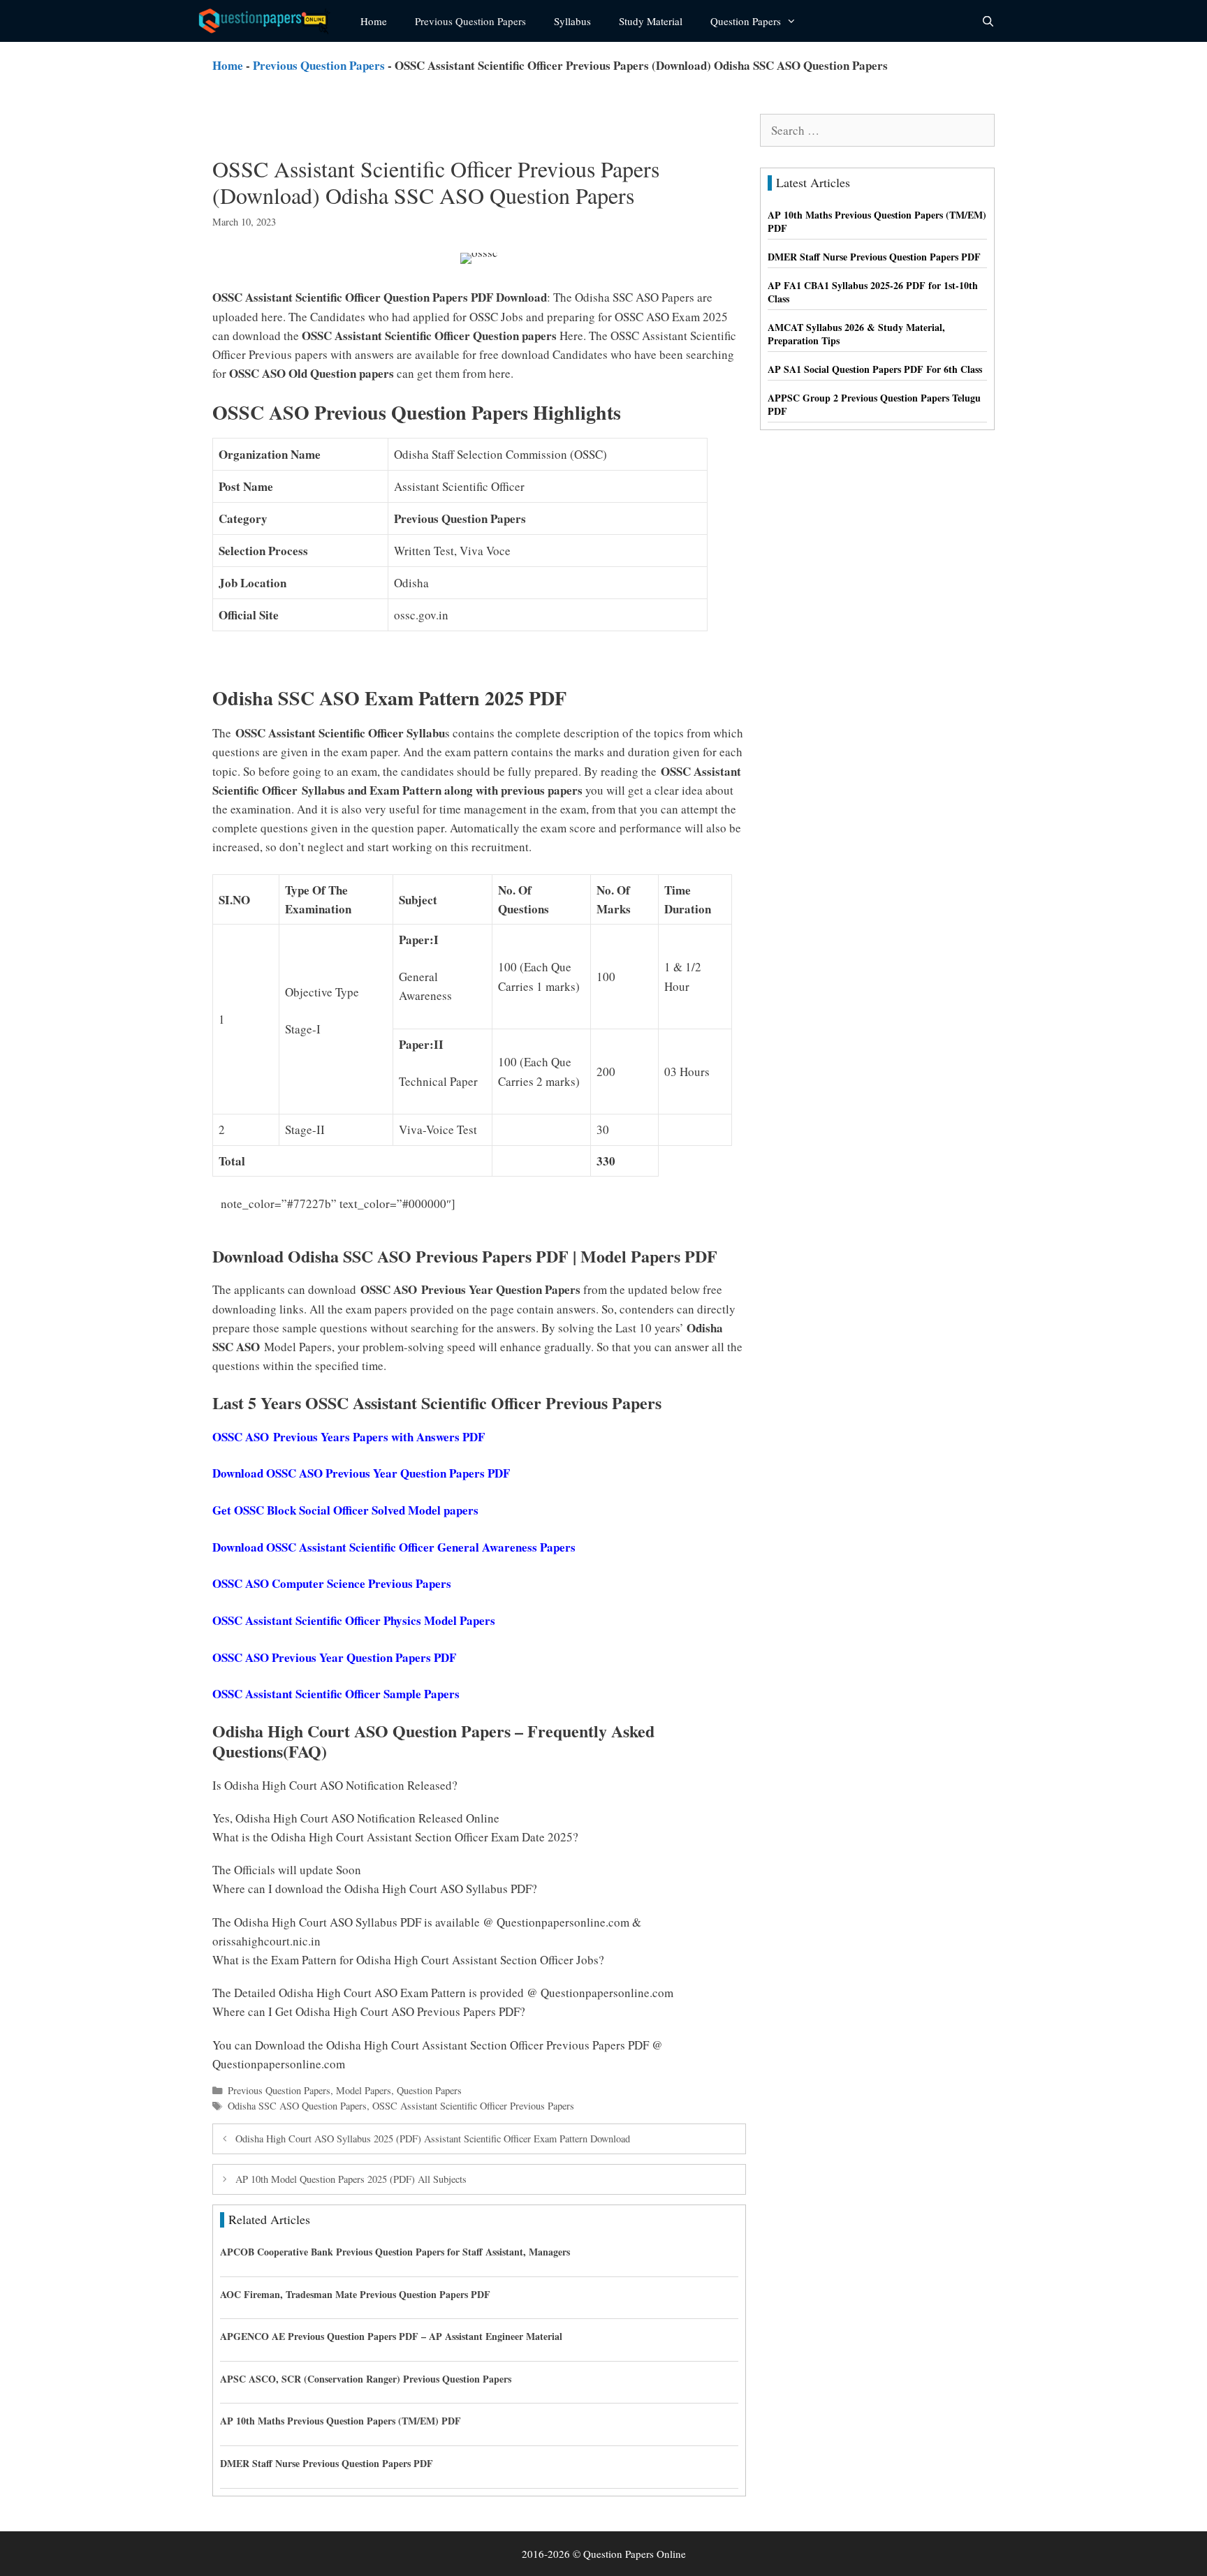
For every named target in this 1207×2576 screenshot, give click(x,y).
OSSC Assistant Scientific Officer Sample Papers (336, 1694)
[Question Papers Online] (269, 21)
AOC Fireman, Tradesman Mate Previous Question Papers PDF (355, 2294)
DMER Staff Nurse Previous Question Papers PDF (327, 2463)
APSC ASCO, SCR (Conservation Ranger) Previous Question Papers (366, 2379)
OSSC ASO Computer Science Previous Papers (332, 1583)
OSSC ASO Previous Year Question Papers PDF (334, 1657)
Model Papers (364, 2090)
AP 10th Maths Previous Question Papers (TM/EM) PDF (341, 2421)
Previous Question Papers (470, 21)
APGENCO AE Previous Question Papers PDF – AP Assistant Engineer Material (391, 2336)
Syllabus (572, 21)
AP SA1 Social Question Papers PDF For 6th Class (875, 369)
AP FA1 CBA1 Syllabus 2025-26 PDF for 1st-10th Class (873, 292)
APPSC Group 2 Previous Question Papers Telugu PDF (874, 405)
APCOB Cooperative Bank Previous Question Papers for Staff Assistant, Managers (395, 2252)
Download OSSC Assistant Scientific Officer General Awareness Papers (394, 1547)
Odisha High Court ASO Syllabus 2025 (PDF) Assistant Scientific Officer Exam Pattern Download (433, 2139)
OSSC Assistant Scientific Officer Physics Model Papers (354, 1620)
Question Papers (746, 21)
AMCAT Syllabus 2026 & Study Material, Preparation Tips (856, 334)
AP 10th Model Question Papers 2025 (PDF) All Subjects (351, 2179)
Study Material (651, 21)
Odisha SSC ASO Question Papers (297, 2106)
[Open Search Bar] (988, 21)
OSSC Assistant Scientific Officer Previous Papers (473, 2106)
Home (374, 21)
